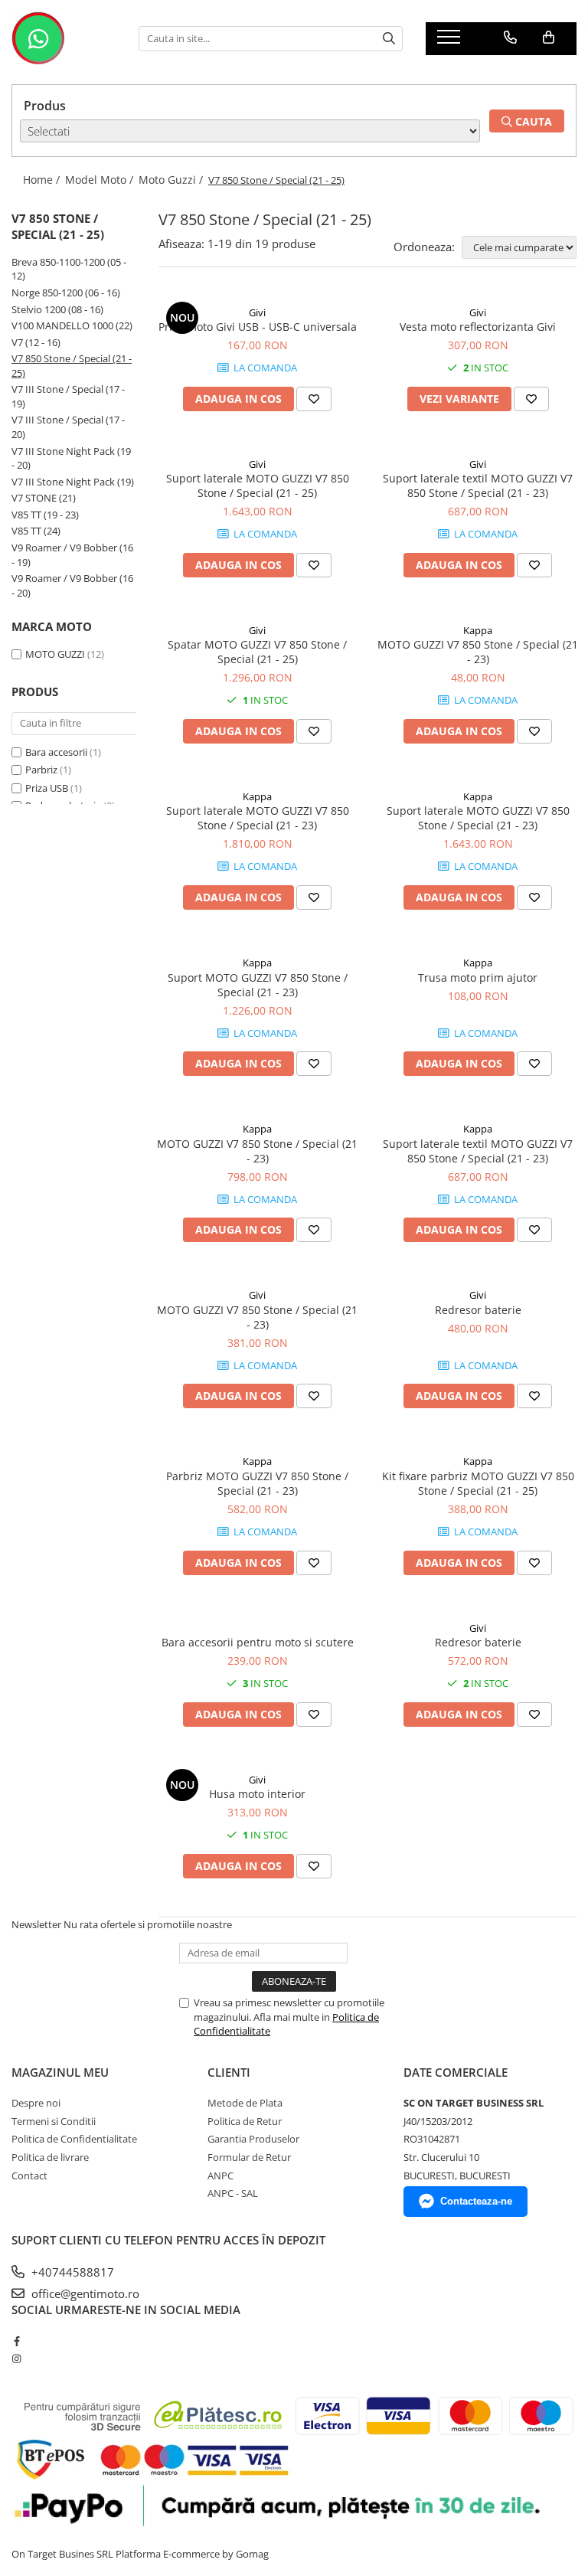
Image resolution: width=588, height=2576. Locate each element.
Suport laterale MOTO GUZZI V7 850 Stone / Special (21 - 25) (258, 485)
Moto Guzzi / (172, 180)
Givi (257, 312)
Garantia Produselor (253, 2139)
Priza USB (47, 788)
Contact (29, 2176)
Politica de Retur (245, 2121)
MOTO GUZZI (56, 654)
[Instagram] (16, 2359)
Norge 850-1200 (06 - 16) (66, 293)
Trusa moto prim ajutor (478, 977)
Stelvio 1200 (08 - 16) (57, 309)
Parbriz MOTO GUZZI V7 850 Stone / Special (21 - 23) (257, 1483)
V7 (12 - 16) (36, 342)
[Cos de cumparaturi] (549, 38)
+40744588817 (71, 2272)
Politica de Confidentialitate (74, 2139)
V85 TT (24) (36, 531)
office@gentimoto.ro (84, 2293)
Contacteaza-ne (476, 2201)
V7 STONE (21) (44, 498)
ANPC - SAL (233, 2193)
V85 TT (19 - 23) (45, 515)
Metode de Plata (245, 2103)
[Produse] (451, 41)
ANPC (220, 2176)
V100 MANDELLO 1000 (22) (72, 325)
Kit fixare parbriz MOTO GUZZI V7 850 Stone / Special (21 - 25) (478, 1483)
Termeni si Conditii (54, 2121)
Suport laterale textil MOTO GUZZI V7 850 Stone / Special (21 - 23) (478, 485)
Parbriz (41, 770)
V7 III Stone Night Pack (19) (73, 482)
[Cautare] (389, 39)
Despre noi (36, 2103)
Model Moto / (101, 180)
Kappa (478, 630)
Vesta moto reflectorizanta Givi (478, 327)
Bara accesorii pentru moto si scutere (258, 1642)
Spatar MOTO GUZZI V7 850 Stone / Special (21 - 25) (257, 652)
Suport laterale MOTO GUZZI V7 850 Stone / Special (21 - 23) (258, 818)
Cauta (532, 121)
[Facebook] (16, 2341)
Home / (43, 180)
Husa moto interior (257, 1794)
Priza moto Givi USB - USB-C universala (258, 327)
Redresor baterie (478, 1310)
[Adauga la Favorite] (314, 399)
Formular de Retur (249, 2157)
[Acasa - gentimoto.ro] (64, 38)
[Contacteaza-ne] (510, 38)
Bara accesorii (56, 752)
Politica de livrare (50, 2157)
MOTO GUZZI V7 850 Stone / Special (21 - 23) (478, 652)
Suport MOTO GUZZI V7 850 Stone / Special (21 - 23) (258, 985)
